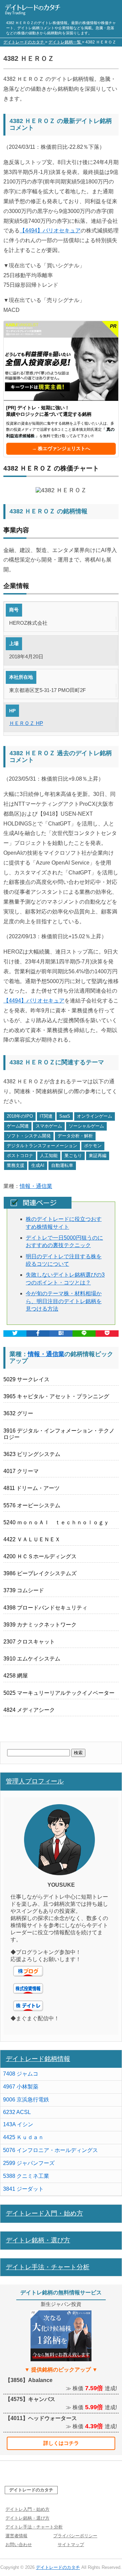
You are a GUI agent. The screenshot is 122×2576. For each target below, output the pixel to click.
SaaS (65, 1116)
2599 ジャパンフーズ (29, 2163)
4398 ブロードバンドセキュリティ (45, 1608)
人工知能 (49, 1156)
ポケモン (93, 1146)
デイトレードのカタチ (31, 2490)
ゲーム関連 (18, 1126)
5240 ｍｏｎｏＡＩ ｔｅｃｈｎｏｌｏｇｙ (56, 1522)
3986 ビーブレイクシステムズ (40, 1573)
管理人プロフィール (35, 1781)
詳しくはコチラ (61, 2443)
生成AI (38, 1165)
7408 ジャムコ (21, 2074)
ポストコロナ (20, 1156)
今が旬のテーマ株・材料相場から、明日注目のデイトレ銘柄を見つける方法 (64, 1301)
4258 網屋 (16, 1676)
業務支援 (16, 1165)
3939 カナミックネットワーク (40, 1625)
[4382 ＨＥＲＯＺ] (61, 1334)
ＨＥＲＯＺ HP (26, 723)
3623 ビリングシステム (32, 1454)
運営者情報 (16, 2536)
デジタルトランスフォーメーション (42, 1146)
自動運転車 (62, 1165)
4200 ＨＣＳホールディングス (40, 1556)
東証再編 (98, 1156)
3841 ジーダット (23, 2189)
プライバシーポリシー (75, 2536)
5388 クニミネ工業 (26, 2176)
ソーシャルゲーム (86, 1126)
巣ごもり (73, 1156)
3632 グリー (18, 1413)
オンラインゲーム (95, 1116)
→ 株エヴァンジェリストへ (61, 448)
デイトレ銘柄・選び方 (38, 2240)
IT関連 (46, 1116)
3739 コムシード (24, 1590)
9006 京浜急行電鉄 (26, 2100)
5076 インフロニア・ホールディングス (50, 2150)
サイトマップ (71, 2545)
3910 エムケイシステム (32, 1659)
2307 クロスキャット (29, 1642)
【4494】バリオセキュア (50, 230)
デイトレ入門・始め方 (27, 2509)
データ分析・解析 (75, 1136)
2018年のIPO (20, 1116)
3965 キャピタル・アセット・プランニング (56, 1396)
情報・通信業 (36, 1186)
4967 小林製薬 (21, 2087)
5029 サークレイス (26, 1379)
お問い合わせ (19, 2545)
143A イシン (18, 2124)
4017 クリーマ (21, 1471)
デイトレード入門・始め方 (44, 2213)
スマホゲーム (49, 1126)
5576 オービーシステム (32, 1505)
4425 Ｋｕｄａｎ (23, 2137)
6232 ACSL (17, 2112)
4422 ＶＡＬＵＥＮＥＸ (32, 1539)
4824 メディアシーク (29, 1710)
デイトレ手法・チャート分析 (48, 2267)
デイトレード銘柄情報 (38, 2059)
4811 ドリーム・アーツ (32, 1488)
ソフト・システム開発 (29, 1136)
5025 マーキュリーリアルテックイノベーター (59, 1693)
